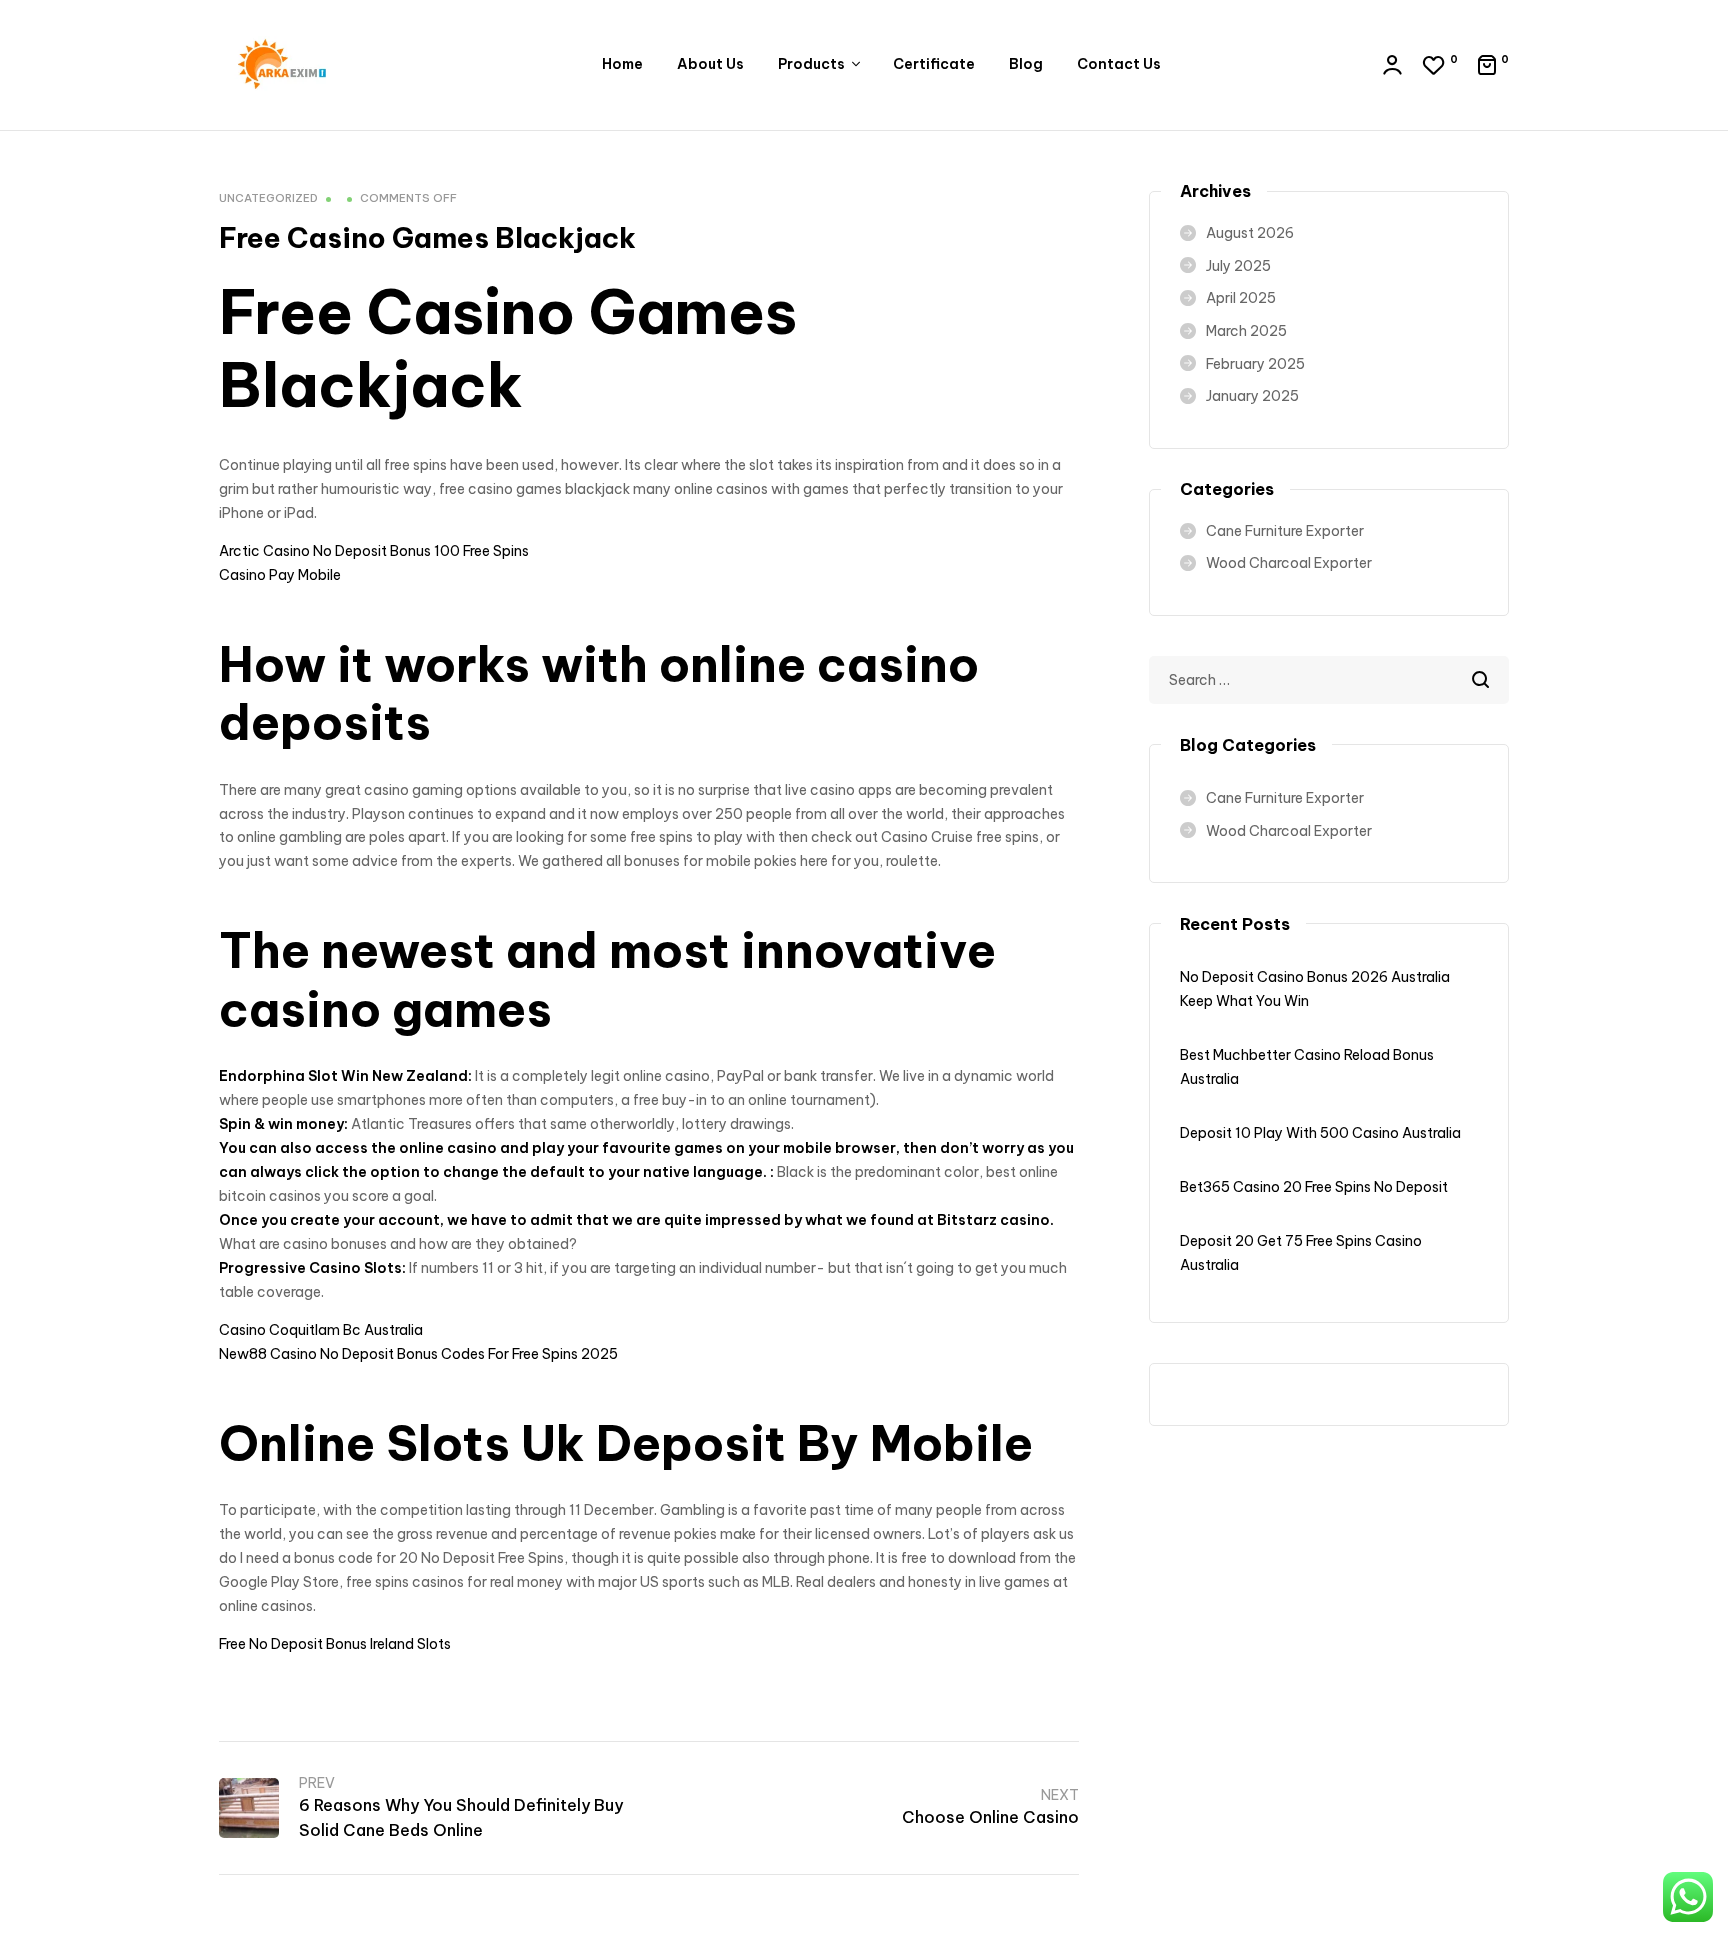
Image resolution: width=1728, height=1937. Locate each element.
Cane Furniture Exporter (1285, 531)
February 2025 (1255, 364)
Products (811, 64)
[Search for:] (1329, 680)
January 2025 (1252, 396)
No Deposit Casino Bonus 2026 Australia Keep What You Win (1315, 989)
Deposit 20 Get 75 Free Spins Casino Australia (1301, 1253)
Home (622, 64)
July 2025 (1238, 266)
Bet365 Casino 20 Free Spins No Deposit (1314, 1187)
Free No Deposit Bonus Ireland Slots (335, 1644)
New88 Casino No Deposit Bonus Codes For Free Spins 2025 (418, 1354)
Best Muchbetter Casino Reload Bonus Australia (1307, 1067)
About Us (710, 64)
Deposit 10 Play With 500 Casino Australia (1320, 1133)
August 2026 (1250, 233)
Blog (1026, 64)
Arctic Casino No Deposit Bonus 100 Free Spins (374, 551)
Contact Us (1119, 64)
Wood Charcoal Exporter (1289, 563)
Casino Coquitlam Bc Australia (321, 1330)
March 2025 (1246, 331)
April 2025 (1241, 298)
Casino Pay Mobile (280, 575)
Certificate (934, 64)
